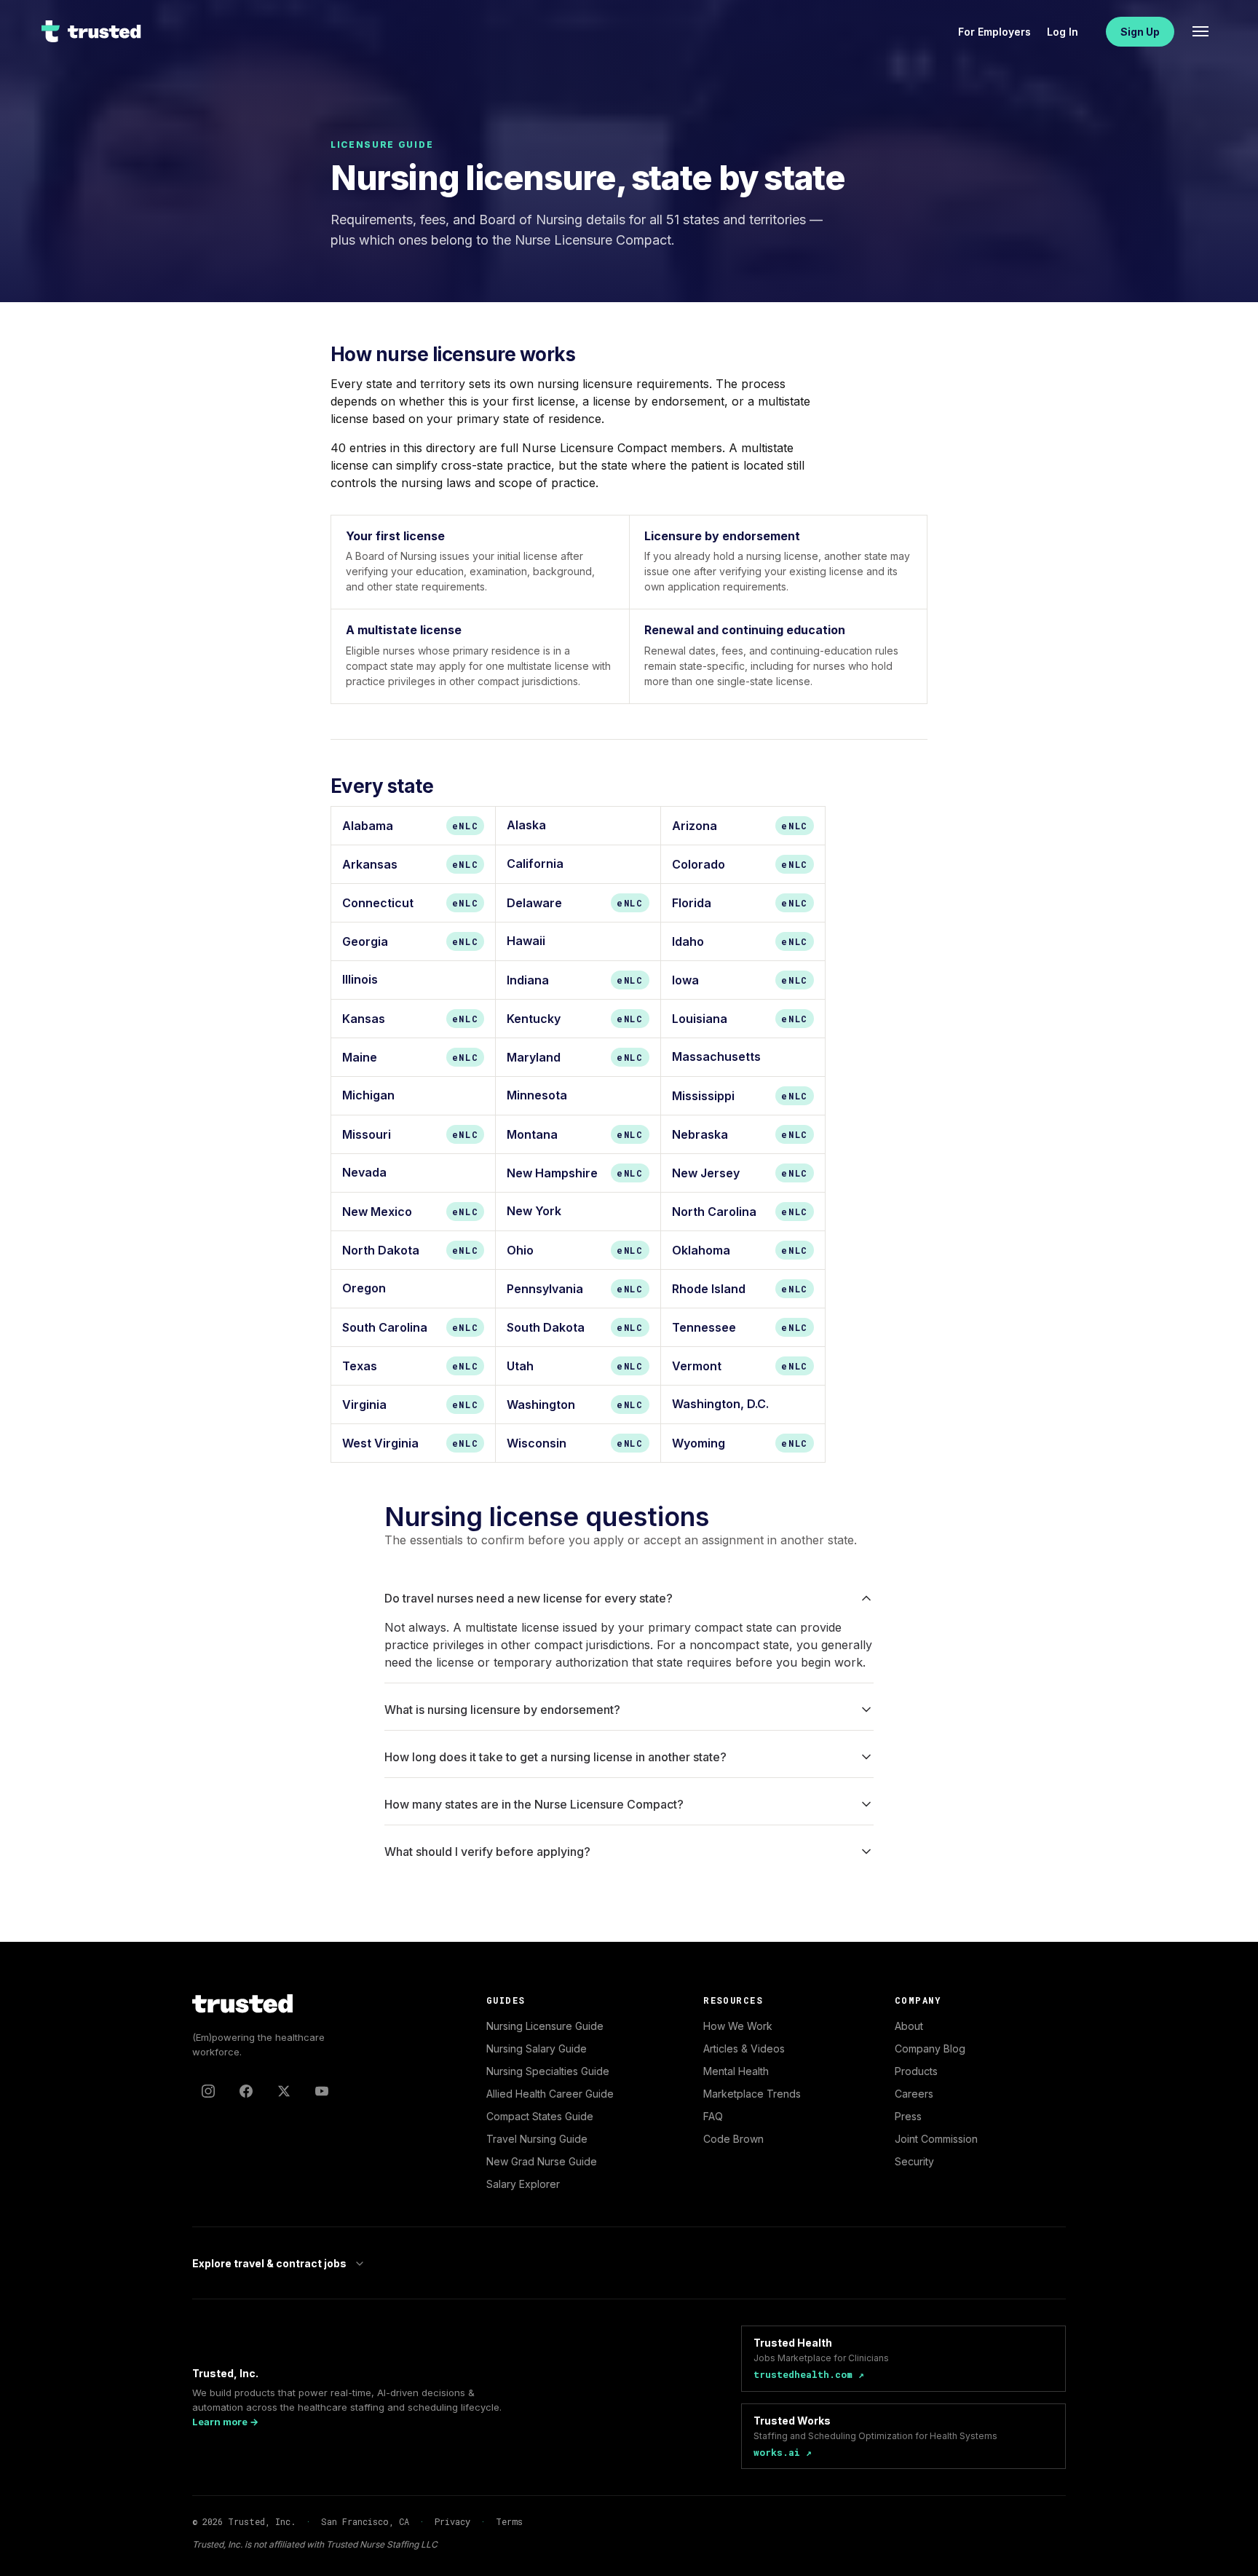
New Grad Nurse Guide (542, 2161)
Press (908, 2116)
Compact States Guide (540, 2116)
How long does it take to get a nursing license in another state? (555, 1757)
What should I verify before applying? (487, 1852)
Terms (509, 2521)
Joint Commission (936, 2139)
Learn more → (225, 2422)
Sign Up (1140, 32)
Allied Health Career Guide (550, 2094)
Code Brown (733, 2139)
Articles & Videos (744, 2048)
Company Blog (930, 2048)
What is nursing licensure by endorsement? (502, 1710)
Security (914, 2161)
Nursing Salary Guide (537, 2048)
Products (916, 2071)
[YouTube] (322, 2091)
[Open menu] (1200, 31)
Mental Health (736, 2071)
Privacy (452, 2521)
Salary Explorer (523, 2184)
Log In (1063, 32)
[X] (284, 2091)
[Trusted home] (92, 31)
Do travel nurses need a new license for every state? (529, 1598)
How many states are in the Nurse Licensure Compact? (534, 1804)
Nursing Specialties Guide (548, 2071)
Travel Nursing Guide (537, 2139)
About (909, 2026)
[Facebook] (246, 2091)
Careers (914, 2094)
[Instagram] (208, 2091)
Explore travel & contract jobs (269, 2263)
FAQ (713, 2116)
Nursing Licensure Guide (545, 2026)
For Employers (994, 32)
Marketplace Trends (752, 2094)
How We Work (738, 2026)
